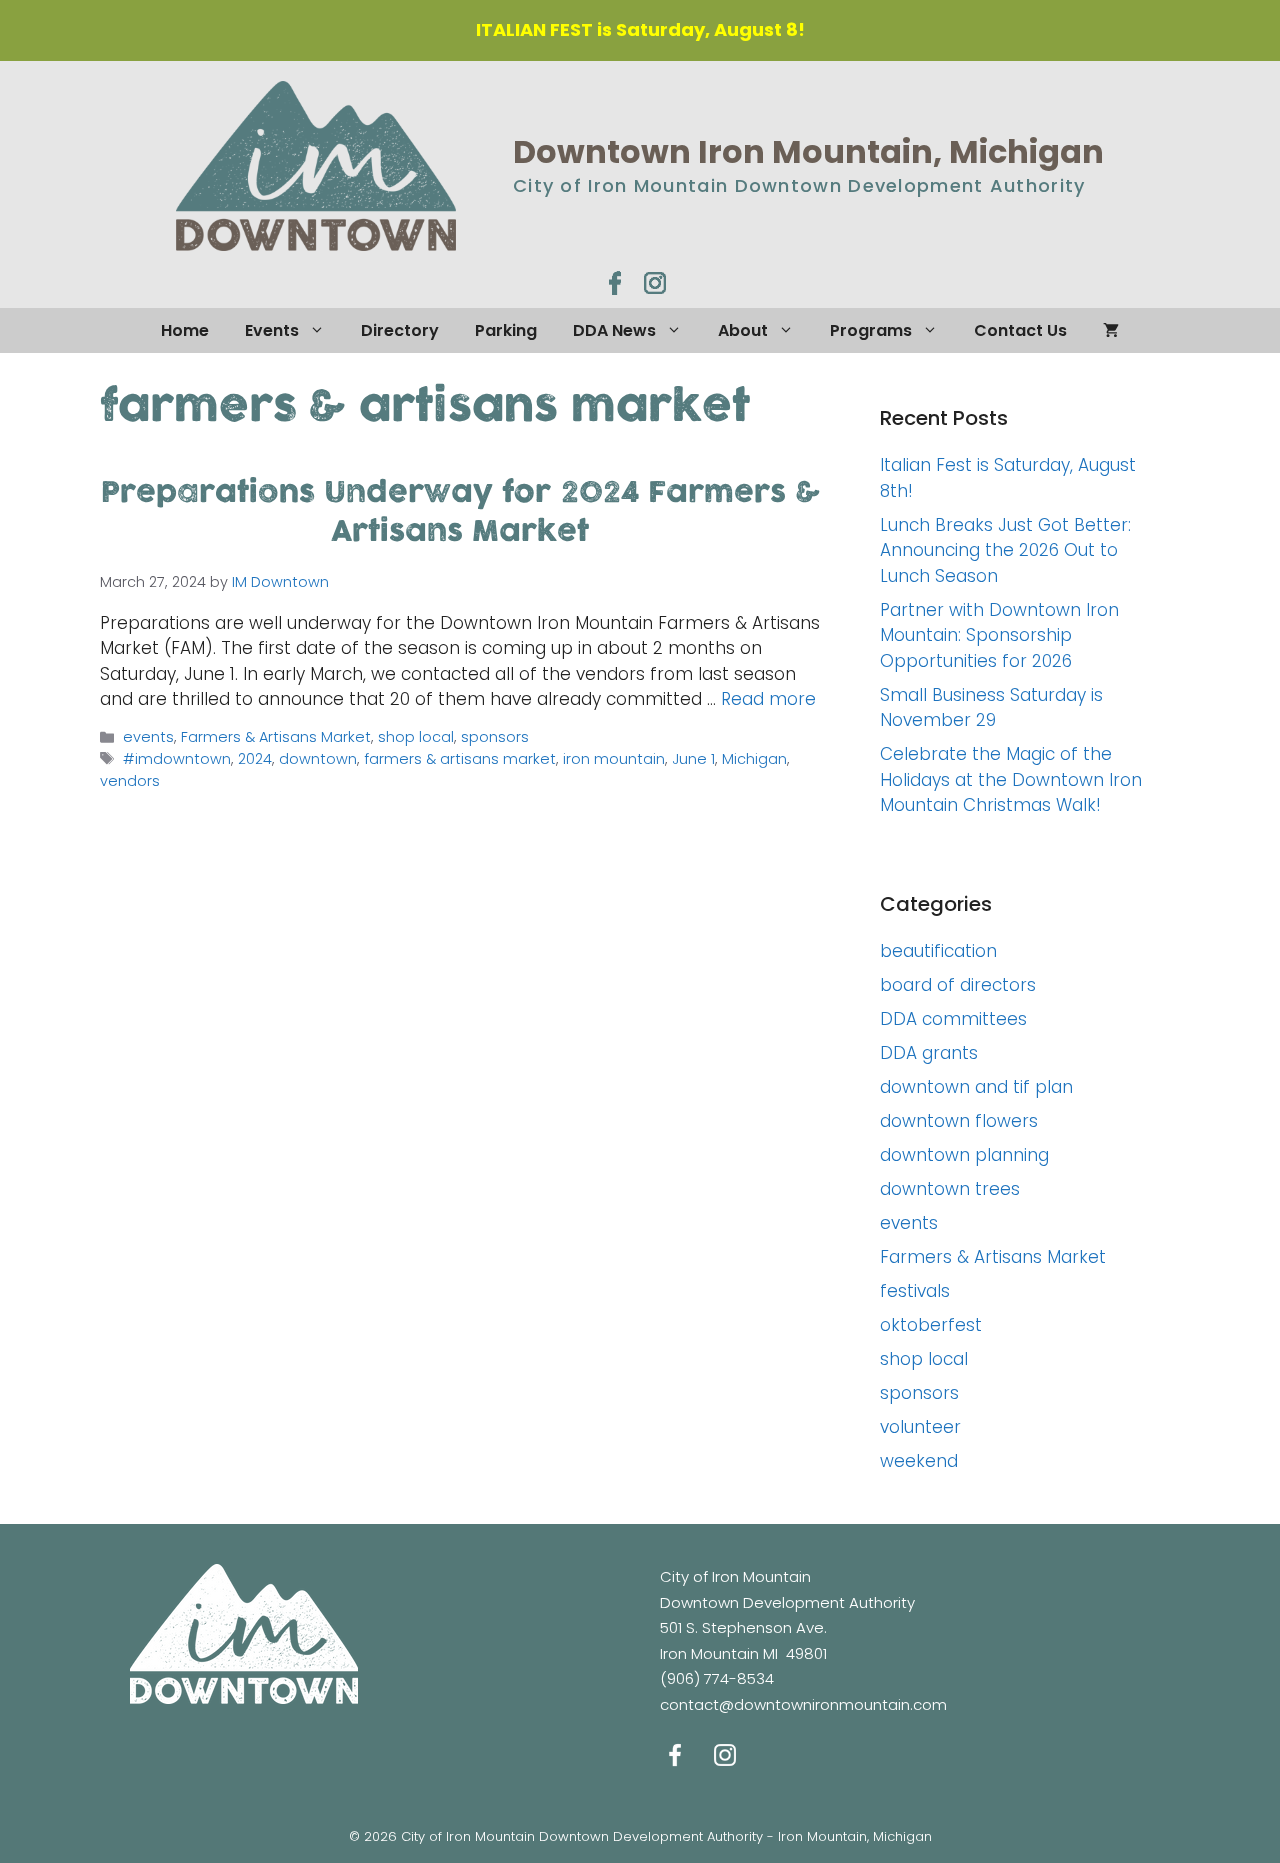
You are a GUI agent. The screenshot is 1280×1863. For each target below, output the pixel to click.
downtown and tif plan (976, 1087)
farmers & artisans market (460, 759)
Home (185, 330)
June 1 (693, 759)
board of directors (958, 985)
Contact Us (1020, 330)
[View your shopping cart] (1111, 330)
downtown (318, 759)
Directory (400, 330)
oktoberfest (931, 1325)
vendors (130, 781)
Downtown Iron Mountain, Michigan (808, 151)
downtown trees (950, 1189)
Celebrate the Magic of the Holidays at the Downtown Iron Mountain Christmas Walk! (1011, 779)
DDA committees (953, 1019)
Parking (506, 330)
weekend (919, 1461)
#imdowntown (177, 759)
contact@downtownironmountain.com (803, 1704)
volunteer (920, 1427)
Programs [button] (871, 330)
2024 (255, 759)
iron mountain (614, 759)
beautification (938, 951)
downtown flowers (959, 1121)
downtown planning (964, 1155)
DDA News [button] (614, 330)
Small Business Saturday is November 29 (991, 708)
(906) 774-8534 (717, 1678)
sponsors (495, 737)
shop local (416, 737)
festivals (915, 1291)
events (148, 737)
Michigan (754, 759)
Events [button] (272, 330)
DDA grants (929, 1053)
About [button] (743, 330)
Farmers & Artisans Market (276, 737)
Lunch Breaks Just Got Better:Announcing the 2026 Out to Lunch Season (1005, 550)
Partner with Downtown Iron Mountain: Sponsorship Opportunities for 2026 (999, 635)
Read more (768, 699)
